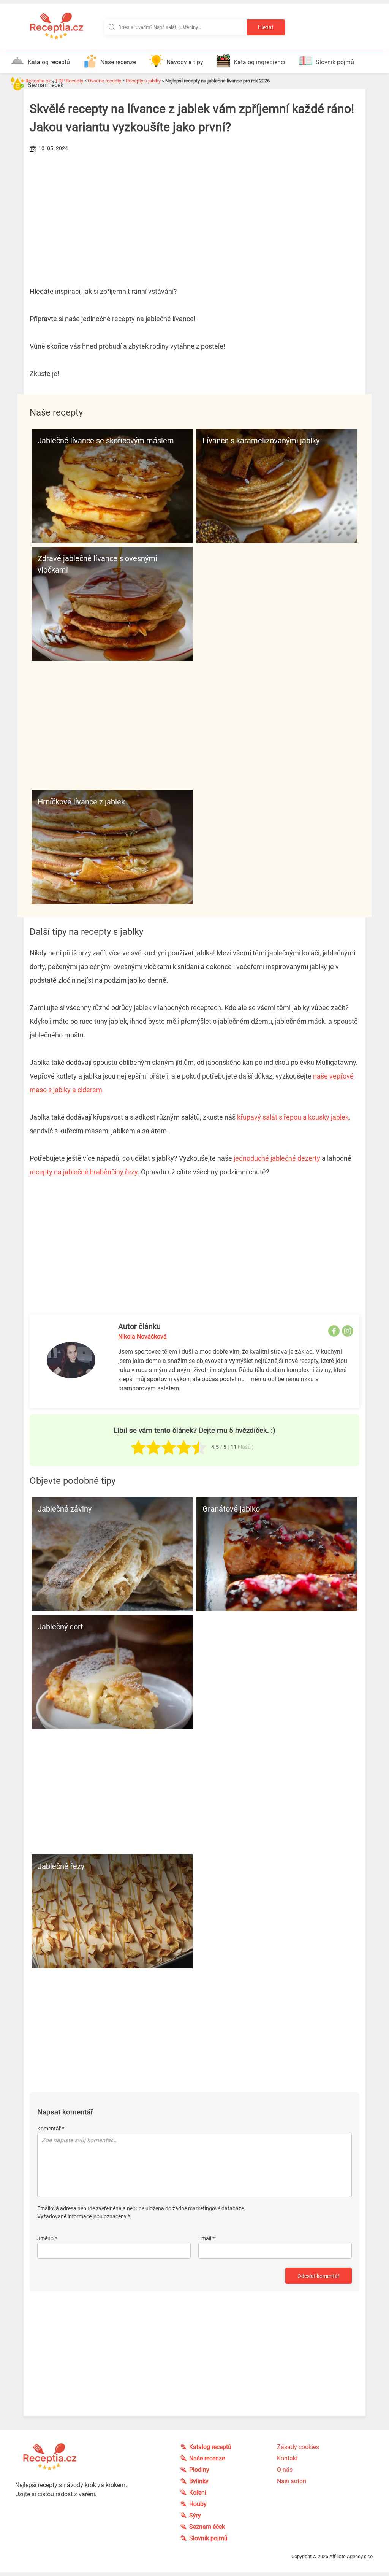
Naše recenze (118, 62)
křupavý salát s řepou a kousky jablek (293, 1117)
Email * (206, 2238)
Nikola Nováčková (142, 1336)
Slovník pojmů (335, 62)
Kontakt (287, 2458)
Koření (198, 2493)
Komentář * (51, 2129)
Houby (198, 2504)
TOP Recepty (69, 81)
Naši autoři (292, 2481)
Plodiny (199, 2470)
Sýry (195, 2515)
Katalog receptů (49, 62)
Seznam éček (46, 85)
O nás (285, 2470)
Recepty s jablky (143, 81)
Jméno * (47, 2238)
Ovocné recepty (104, 81)
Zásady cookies (298, 2447)
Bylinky (199, 2481)
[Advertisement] (194, 212)
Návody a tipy (185, 62)
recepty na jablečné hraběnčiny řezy (84, 1172)
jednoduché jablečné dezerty (277, 1158)
